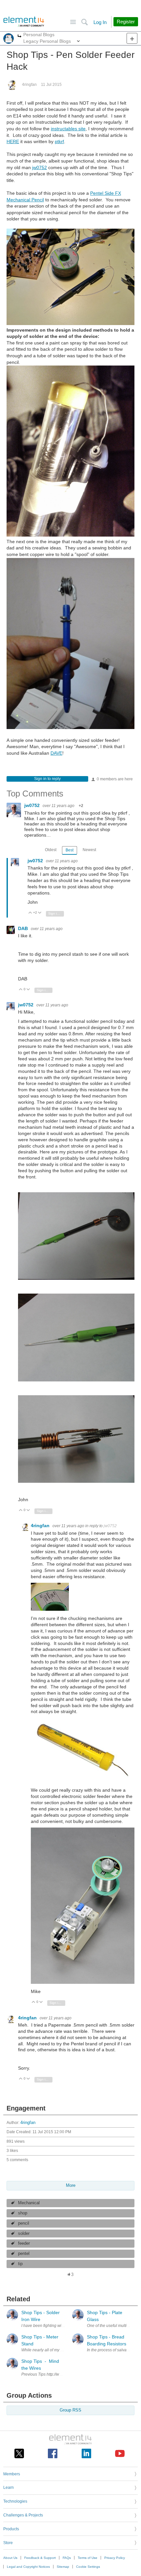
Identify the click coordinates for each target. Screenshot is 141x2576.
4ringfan (29, 85)
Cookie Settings (88, 2567)
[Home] (24, 22)
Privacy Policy (115, 2558)
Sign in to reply (47, 779)
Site (73, 22)
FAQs (67, 2558)
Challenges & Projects (23, 2515)
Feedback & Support (40, 2558)
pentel (24, 2254)
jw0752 (40, 167)
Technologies (15, 2501)
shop (23, 2213)
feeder (24, 2243)
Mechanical (29, 2203)
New (132, 38)
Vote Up (30, 913)
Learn (9, 2488)
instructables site (68, 129)
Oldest (51, 850)
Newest (89, 850)
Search (84, 22)
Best (70, 850)
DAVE (56, 753)
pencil (24, 2223)
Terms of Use (88, 2558)
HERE (13, 141)
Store (8, 2543)
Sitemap (63, 2567)
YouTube (120, 2453)
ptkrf (59, 141)
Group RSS (70, 2410)
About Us (10, 2558)
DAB (24, 928)
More (20, 37)
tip (20, 2264)
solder (24, 2234)
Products (11, 2529)
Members (12, 2474)
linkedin (86, 2453)
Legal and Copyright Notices (28, 2567)
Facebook (53, 2453)
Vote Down (40, 913)
